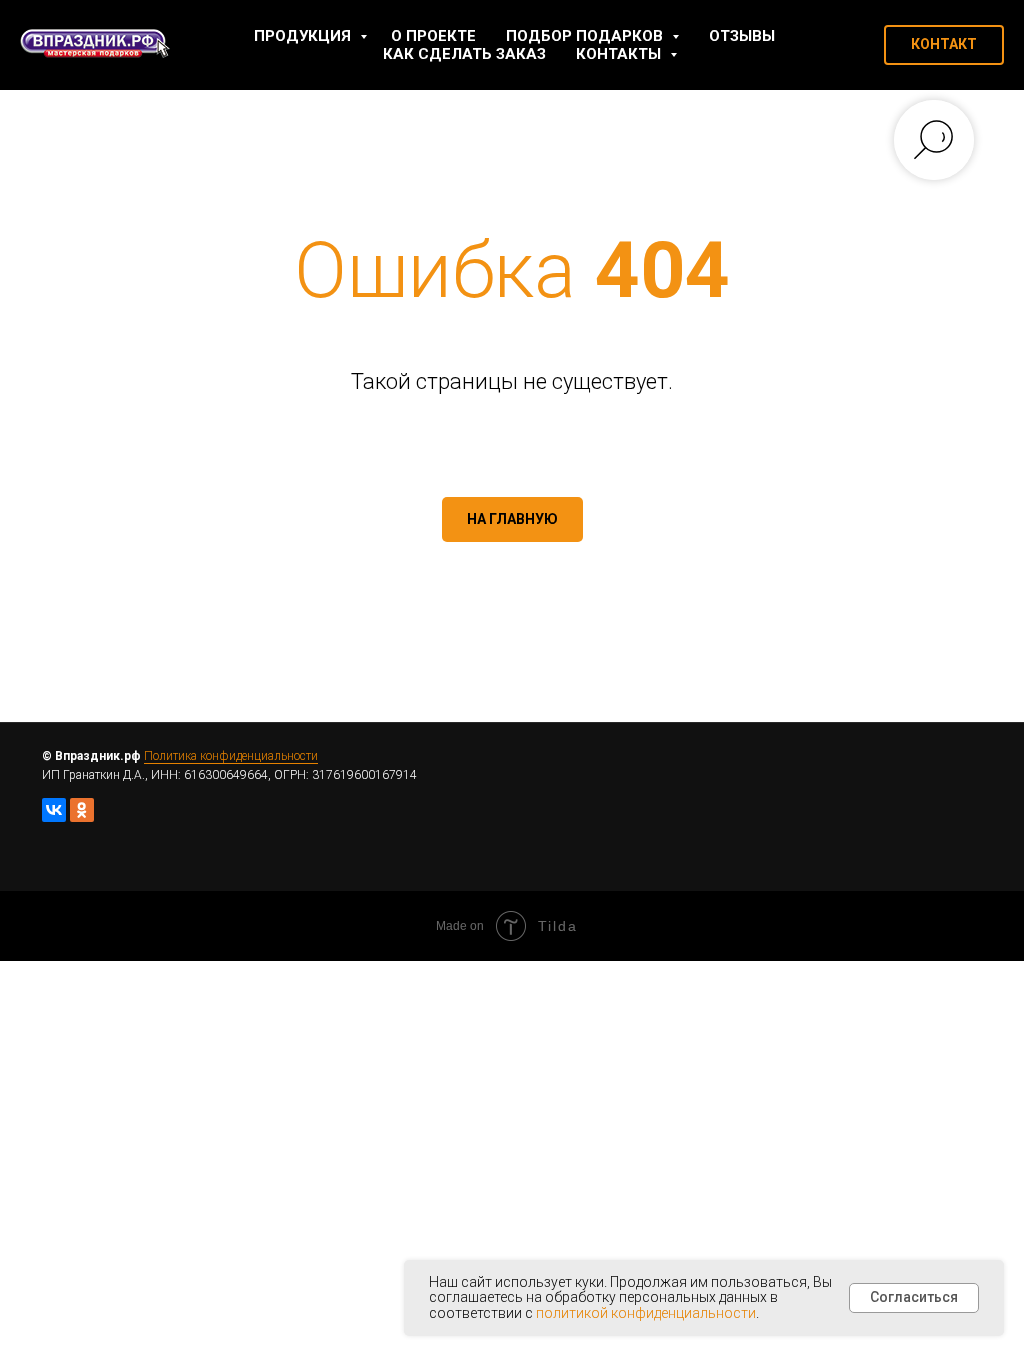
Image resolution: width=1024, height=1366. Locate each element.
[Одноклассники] (82, 810)
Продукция (304, 36)
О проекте (433, 36)
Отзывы (742, 36)
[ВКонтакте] (54, 810)
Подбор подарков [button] (586, 36)
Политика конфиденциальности (231, 756)
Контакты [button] (620, 54)
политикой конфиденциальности (646, 1313)
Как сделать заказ (464, 54)
